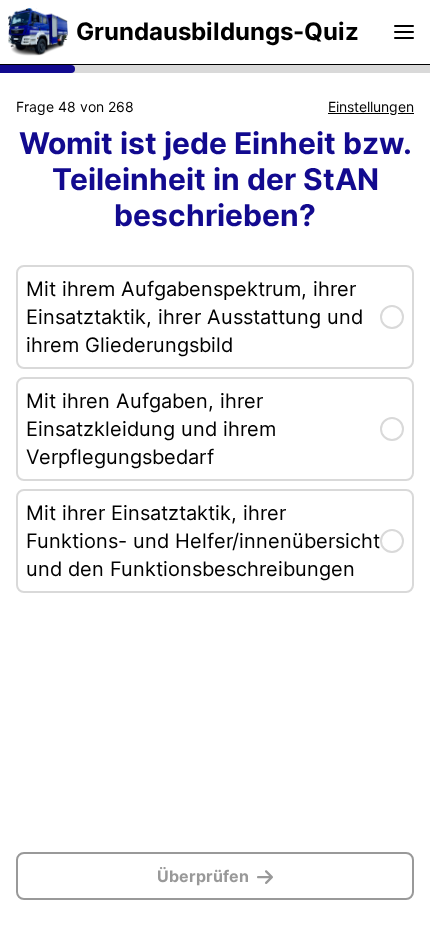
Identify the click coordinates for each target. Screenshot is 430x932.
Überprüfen (203, 876)
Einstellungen (371, 106)
